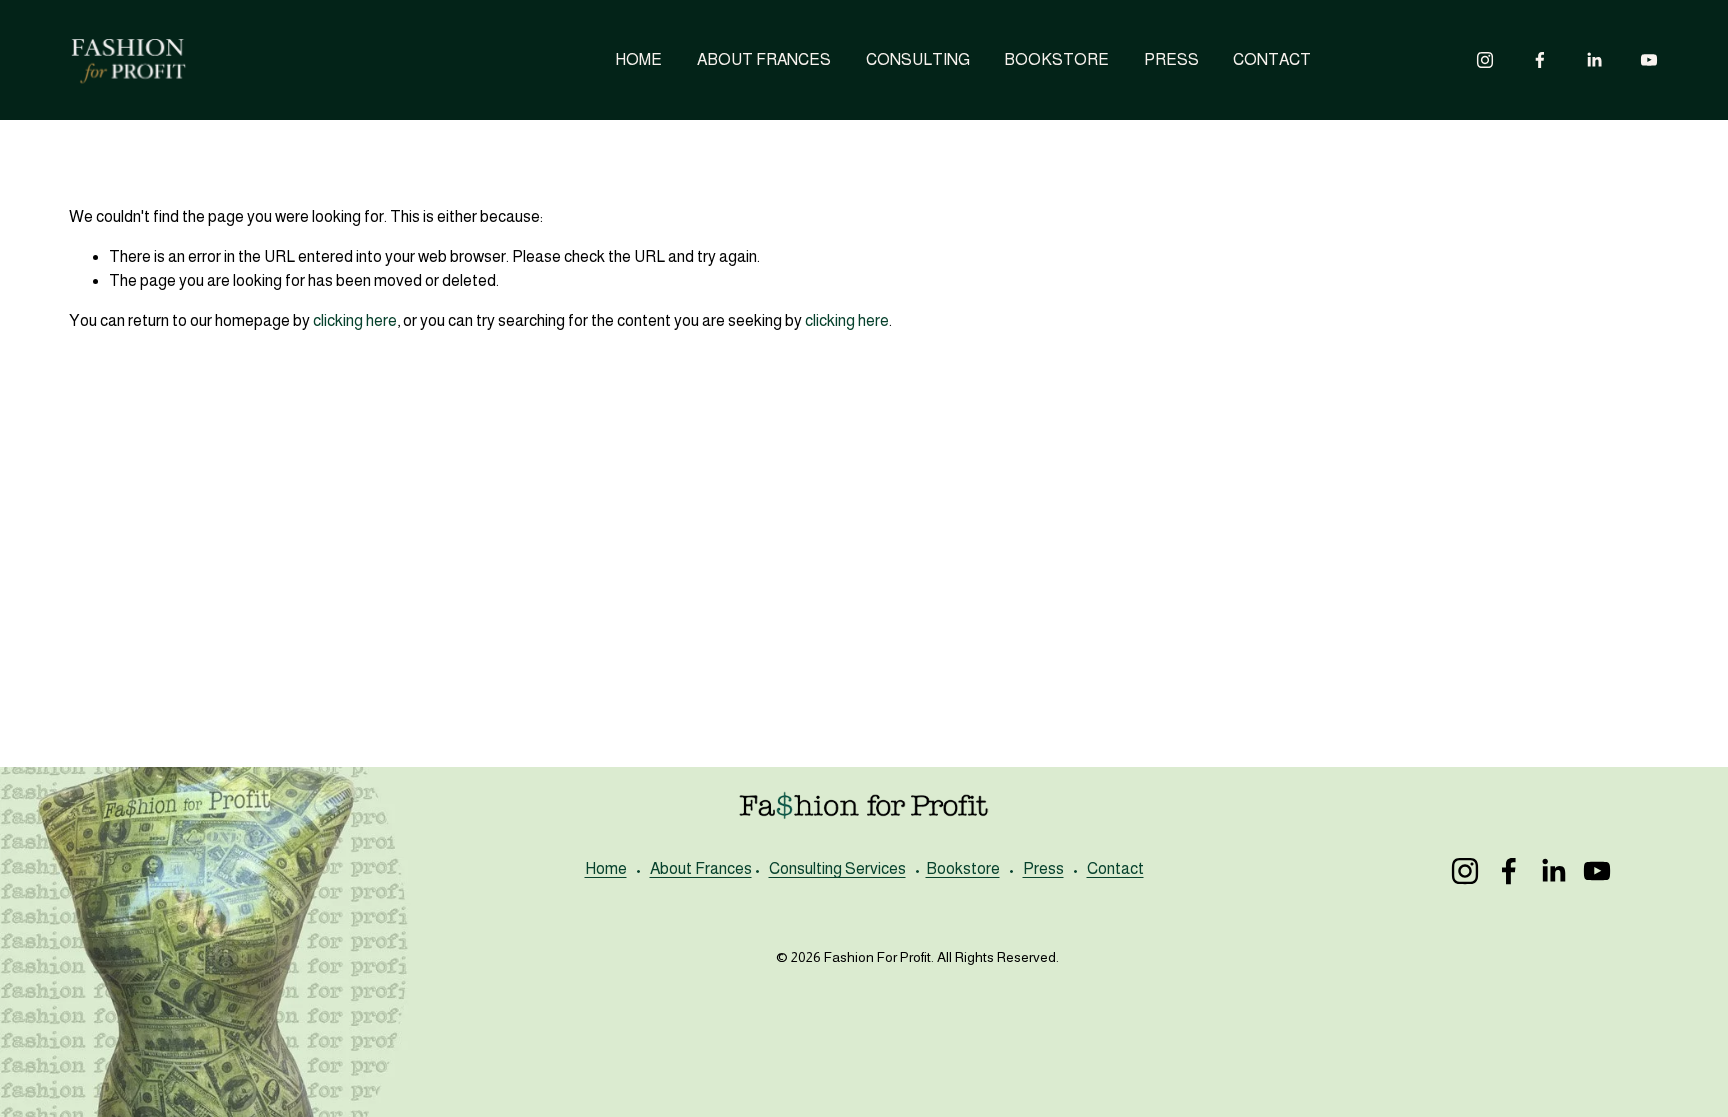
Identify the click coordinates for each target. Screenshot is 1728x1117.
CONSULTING (918, 59)
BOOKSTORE (1056, 59)
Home (606, 868)
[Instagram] (1485, 60)
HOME (638, 59)
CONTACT (1272, 59)
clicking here (355, 320)
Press (1043, 868)
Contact (1115, 868)
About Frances (701, 868)
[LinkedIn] (1594, 60)
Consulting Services (837, 868)
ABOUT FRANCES (764, 59)
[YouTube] (1649, 60)
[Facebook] (1540, 60)
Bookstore (963, 868)
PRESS (1171, 59)
